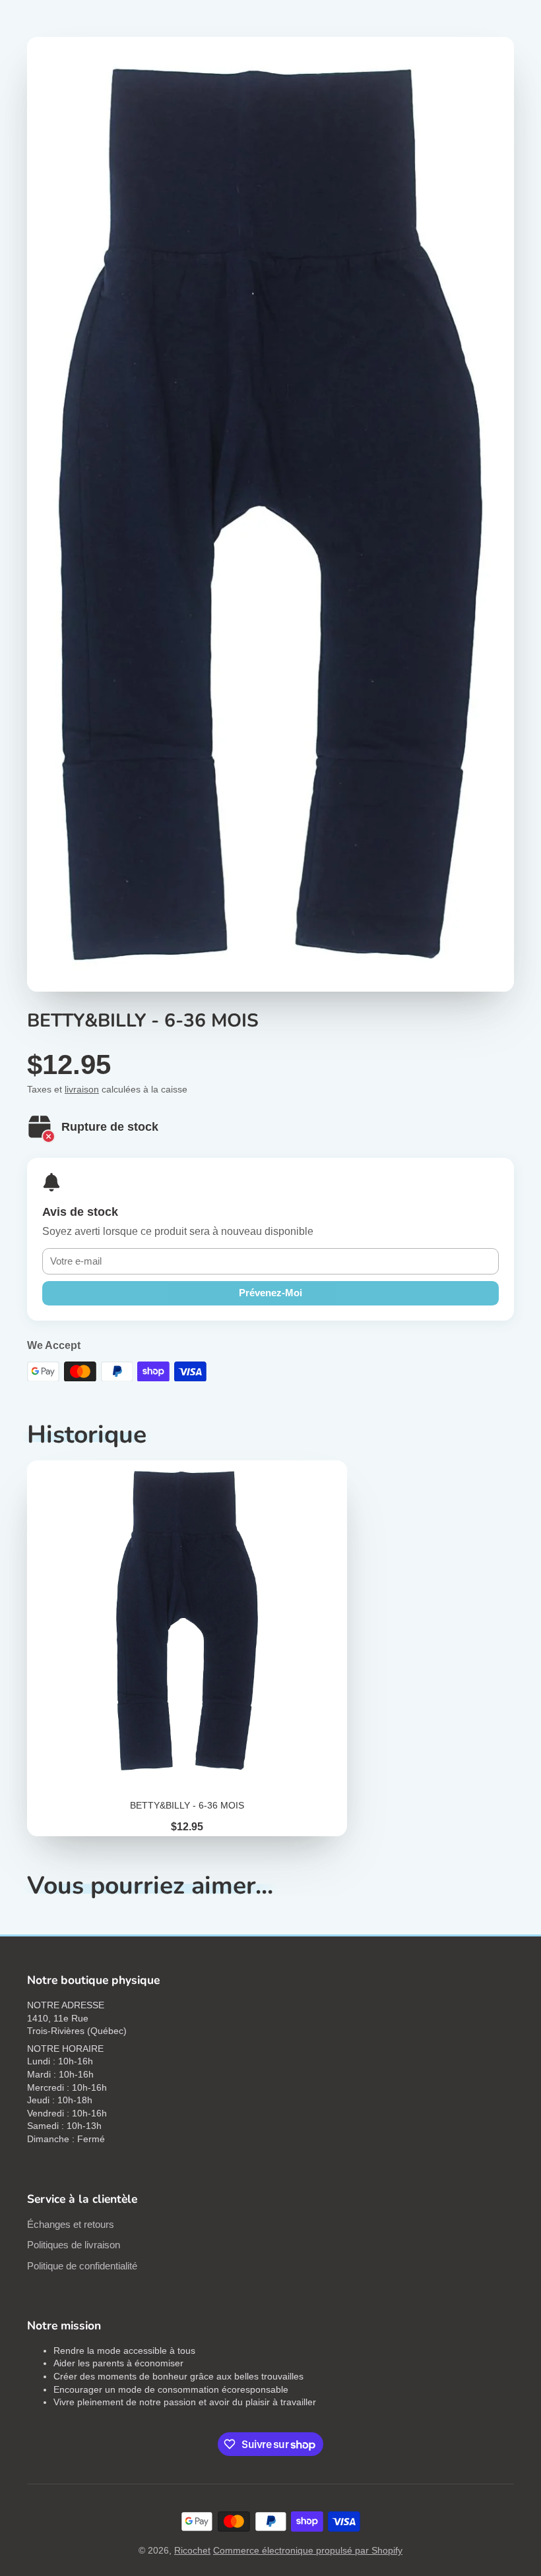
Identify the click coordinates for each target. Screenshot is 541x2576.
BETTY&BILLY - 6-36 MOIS (187, 1648)
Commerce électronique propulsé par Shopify (308, 2550)
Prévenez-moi (270, 1293)
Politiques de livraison (74, 2245)
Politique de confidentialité (82, 2266)
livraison (82, 1089)
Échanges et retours (71, 2224)
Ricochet (192, 2550)
